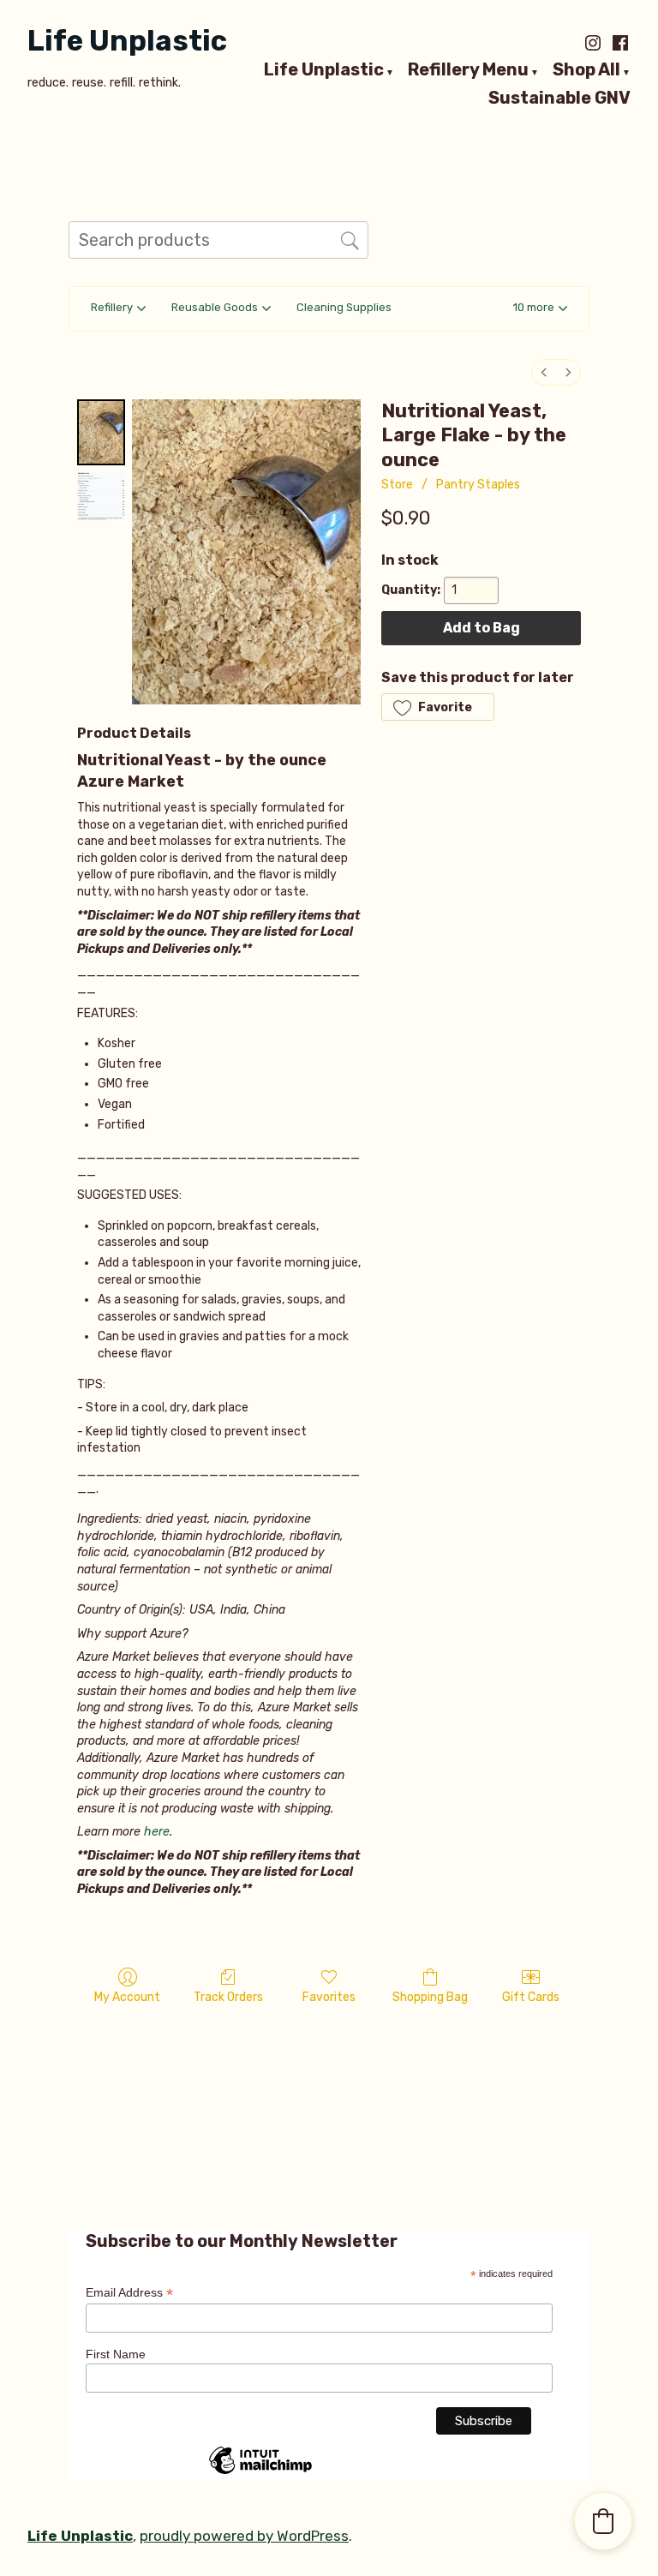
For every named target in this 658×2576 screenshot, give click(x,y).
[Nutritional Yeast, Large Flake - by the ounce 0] (101, 432)
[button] (540, 309)
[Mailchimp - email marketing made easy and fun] (260, 2473)
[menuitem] (544, 372)
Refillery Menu (468, 70)
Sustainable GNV (559, 98)
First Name (116, 2354)
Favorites (329, 1997)
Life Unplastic (127, 41)
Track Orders (228, 1997)
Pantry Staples (478, 485)
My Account (127, 1997)
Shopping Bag (430, 1997)
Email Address (129, 2293)
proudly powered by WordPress (244, 2536)
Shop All (586, 70)
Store (397, 485)
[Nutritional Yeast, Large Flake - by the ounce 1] (101, 496)
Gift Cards (531, 1997)
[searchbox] (218, 240)
